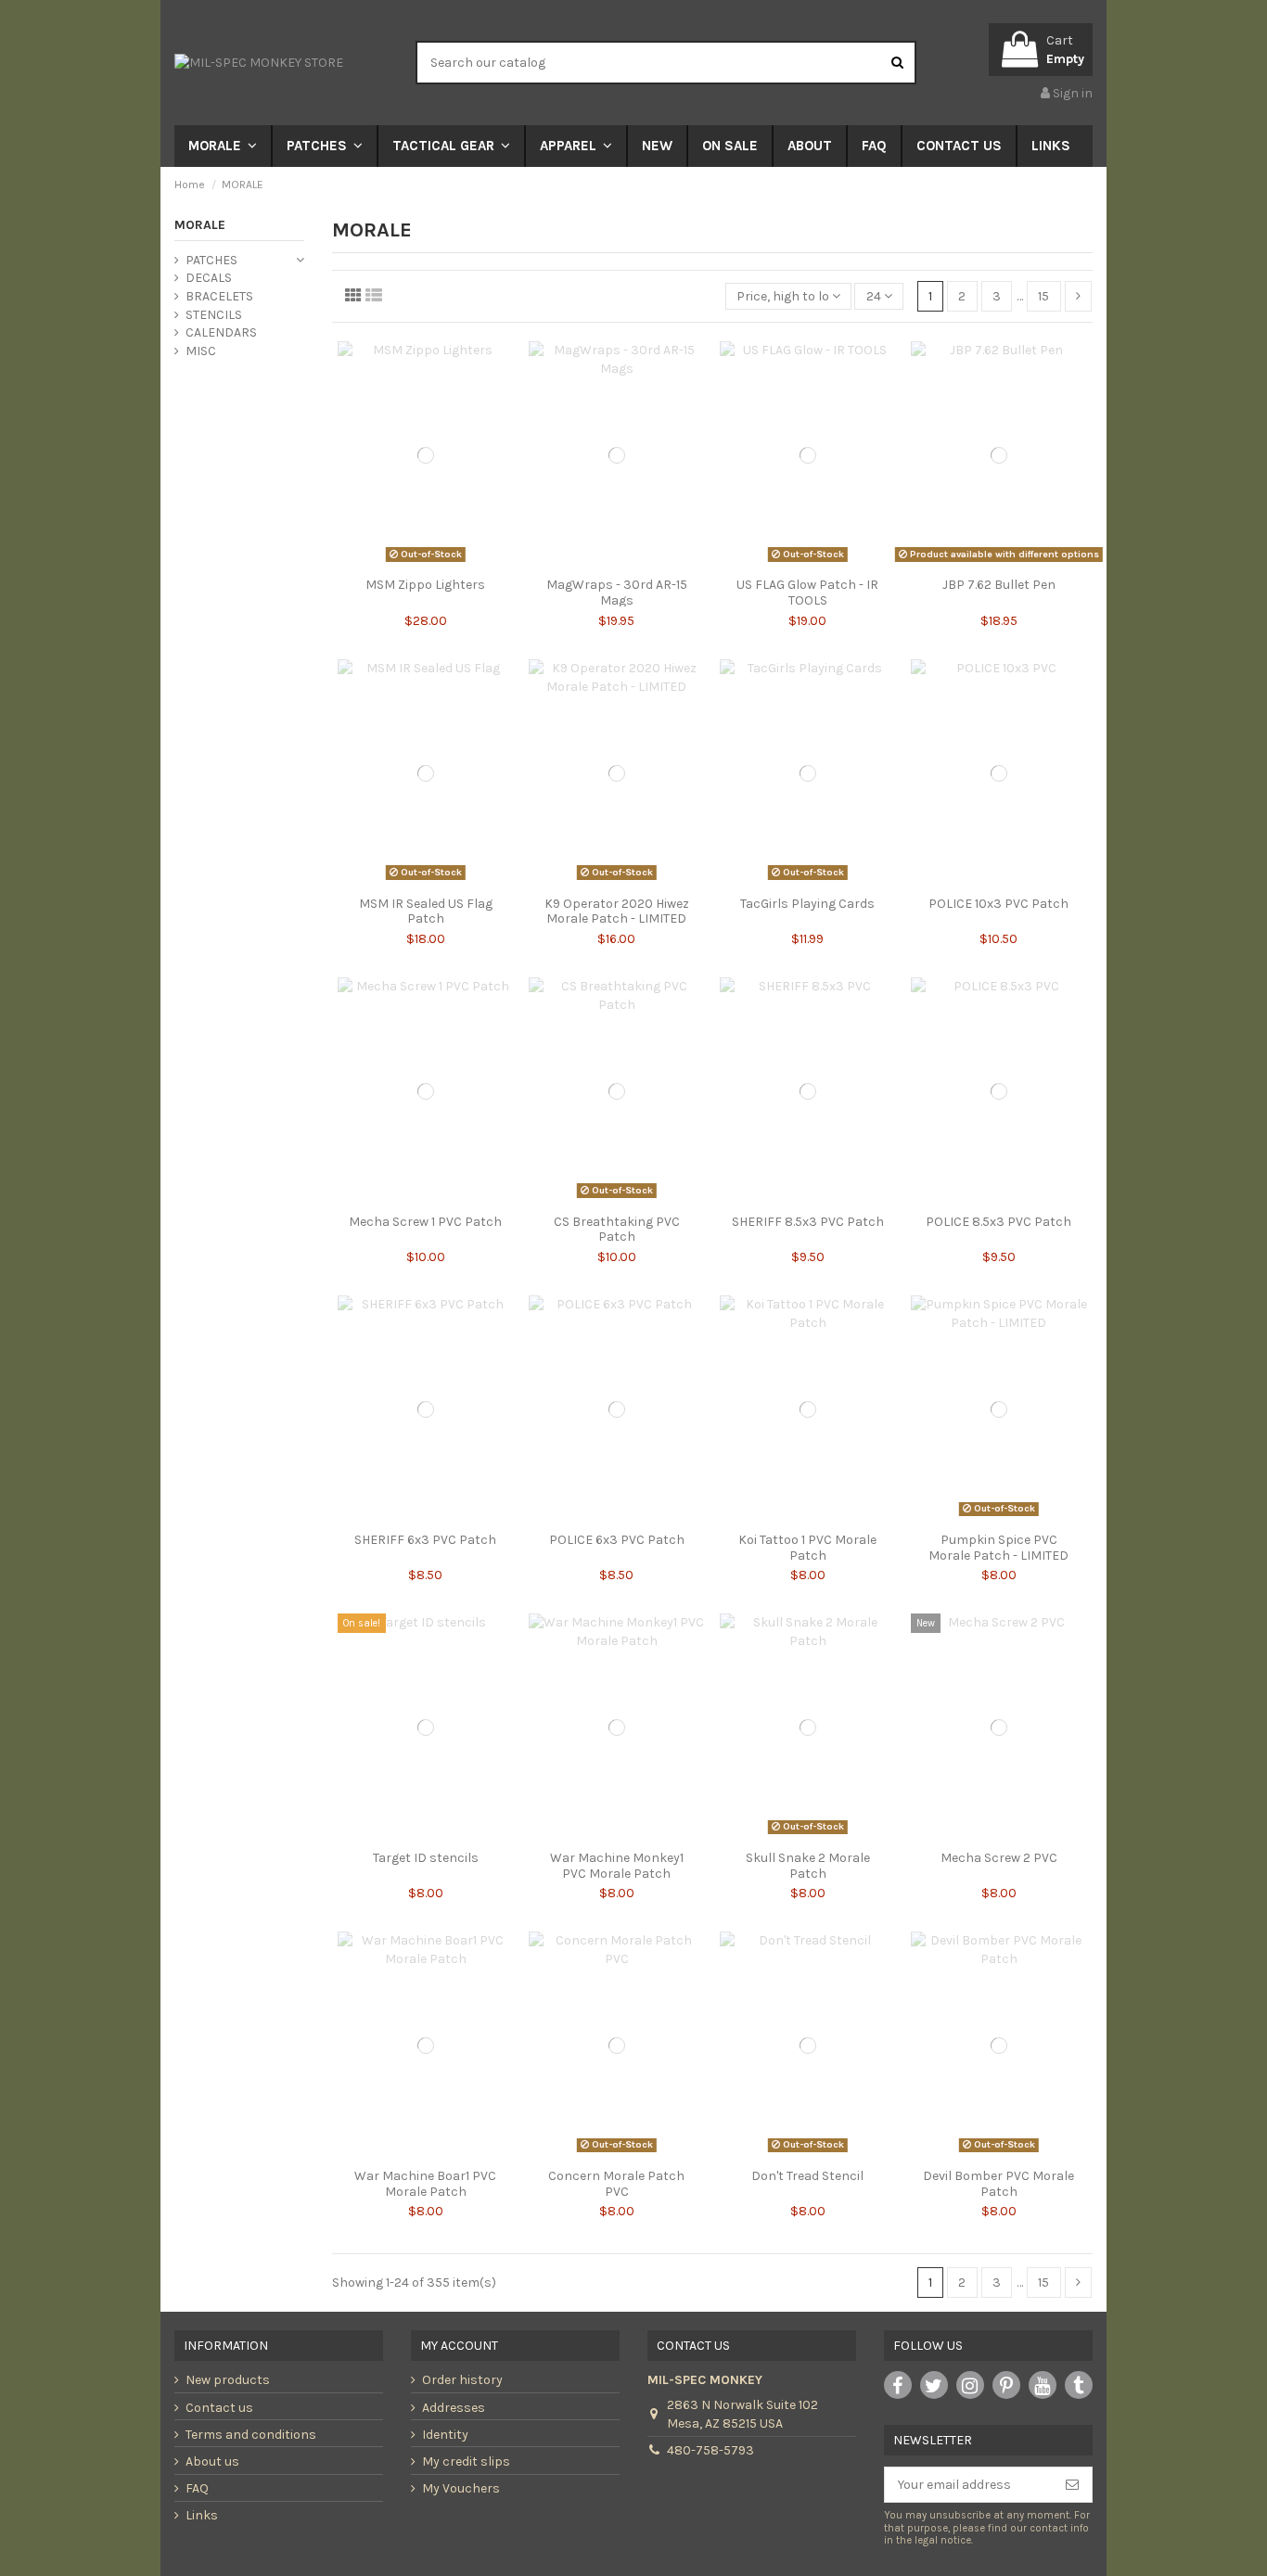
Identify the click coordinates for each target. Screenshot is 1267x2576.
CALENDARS (221, 332)
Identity (445, 2435)
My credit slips (466, 2461)
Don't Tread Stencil (807, 2176)
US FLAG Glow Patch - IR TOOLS (807, 593)
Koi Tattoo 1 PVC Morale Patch (807, 1548)
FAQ (197, 2488)
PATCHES (211, 260)
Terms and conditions (251, 2435)
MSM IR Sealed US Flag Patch (426, 912)
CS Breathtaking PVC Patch (617, 1230)
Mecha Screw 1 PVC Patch (425, 1222)
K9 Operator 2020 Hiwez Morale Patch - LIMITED (617, 912)
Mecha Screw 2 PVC (999, 1858)
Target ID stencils (426, 1858)
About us (212, 2461)
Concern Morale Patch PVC (616, 2184)
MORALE (200, 225)
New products (228, 2380)
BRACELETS (219, 296)
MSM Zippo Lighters (425, 585)
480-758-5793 (710, 2450)
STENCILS (214, 315)
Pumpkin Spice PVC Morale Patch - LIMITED (998, 1548)
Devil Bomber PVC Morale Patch (998, 2184)
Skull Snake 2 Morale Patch (808, 1866)
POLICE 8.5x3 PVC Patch (998, 1222)
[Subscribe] (1072, 2485)
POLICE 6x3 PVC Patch (617, 1540)
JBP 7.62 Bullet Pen (999, 585)
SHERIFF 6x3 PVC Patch (425, 1540)
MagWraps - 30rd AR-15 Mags (617, 593)
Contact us (219, 2408)
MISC (201, 351)
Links (202, 2515)
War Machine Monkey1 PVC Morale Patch (617, 1866)
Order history (462, 2380)
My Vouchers (461, 2488)
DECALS (209, 278)
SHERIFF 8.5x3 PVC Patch (808, 1222)
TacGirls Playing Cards (807, 904)
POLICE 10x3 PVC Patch (998, 904)
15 (1043, 296)
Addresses (454, 2408)
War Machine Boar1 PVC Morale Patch (425, 2184)
